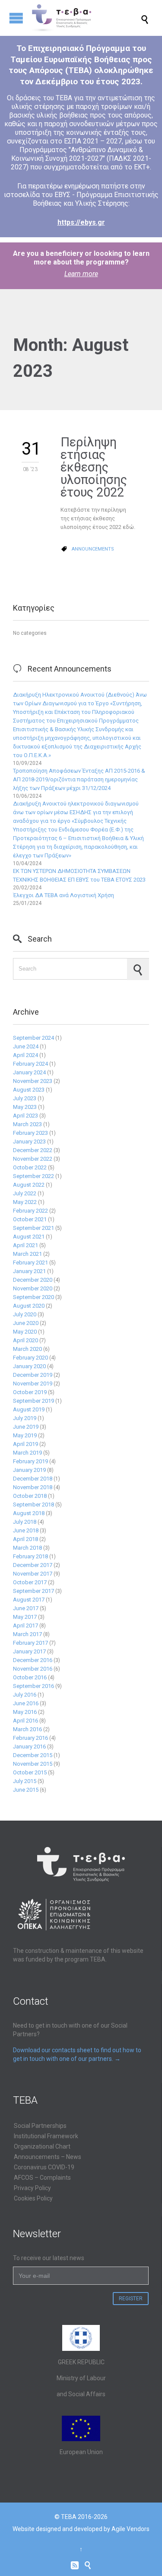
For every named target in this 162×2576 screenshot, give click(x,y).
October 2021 (30, 1219)
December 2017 (33, 1565)
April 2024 (25, 1055)
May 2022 (25, 1202)
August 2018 (29, 1513)
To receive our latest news (49, 2258)
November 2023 (33, 1081)
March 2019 (27, 1453)
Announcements (93, 549)
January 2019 (29, 1470)
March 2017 (27, 1634)
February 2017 (30, 1643)
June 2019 (26, 1427)
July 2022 (25, 1193)
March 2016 (27, 1729)
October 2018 (30, 1496)
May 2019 (25, 1435)
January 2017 (29, 1651)
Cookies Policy (33, 2198)
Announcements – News (48, 2157)
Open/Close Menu (16, 18)
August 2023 (29, 1090)
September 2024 (33, 1038)
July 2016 (25, 1695)
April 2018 (25, 1539)
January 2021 (29, 1271)
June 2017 (26, 1608)
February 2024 (30, 1064)
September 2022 (33, 1176)
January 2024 (29, 1072)
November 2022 (33, 1159)
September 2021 (33, 1228)
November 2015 (33, 1764)
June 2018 (26, 1530)
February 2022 (30, 1211)
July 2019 (25, 1418)
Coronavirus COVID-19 (44, 2167)
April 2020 (25, 1340)
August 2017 (29, 1600)
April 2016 (25, 1721)
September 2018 (33, 1505)
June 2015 (26, 1790)
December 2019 (33, 1375)
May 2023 (25, 1107)
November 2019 (33, 1384)
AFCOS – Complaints (42, 2178)
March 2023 (27, 1124)
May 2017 (25, 1617)
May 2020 (25, 1332)
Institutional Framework (46, 2136)
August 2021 (29, 1237)
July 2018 (25, 1522)
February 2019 (30, 1461)
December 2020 (33, 1280)
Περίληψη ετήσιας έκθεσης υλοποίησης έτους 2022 (94, 467)
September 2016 (33, 1686)
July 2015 (25, 1781)
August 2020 (29, 1306)
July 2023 (25, 1098)
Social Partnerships (40, 2126)
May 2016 (25, 1712)
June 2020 (26, 1323)
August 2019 (29, 1409)
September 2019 (33, 1401)
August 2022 (29, 1185)
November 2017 (33, 1574)
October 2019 (30, 1392)
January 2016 (29, 1747)
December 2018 (33, 1479)
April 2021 (25, 1245)
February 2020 (30, 1358)
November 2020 (33, 1288)
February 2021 (30, 1263)
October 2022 (30, 1167)
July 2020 (25, 1314)
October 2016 (30, 1677)
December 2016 (33, 1660)
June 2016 (26, 1703)
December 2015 (33, 1755)
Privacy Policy (32, 2188)
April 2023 (25, 1116)
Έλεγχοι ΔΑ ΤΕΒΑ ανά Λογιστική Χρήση (64, 895)
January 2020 (29, 1366)
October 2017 (30, 1582)
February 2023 (30, 1133)
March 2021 (27, 1254)
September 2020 (33, 1297)
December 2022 (33, 1150)
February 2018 (30, 1556)
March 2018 (27, 1548)
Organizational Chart (42, 2146)
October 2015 (30, 1772)
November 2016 (33, 1669)
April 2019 (25, 1444)
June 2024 (26, 1046)
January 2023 (29, 1142)
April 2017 (25, 1626)
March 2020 (27, 1349)
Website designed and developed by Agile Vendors (81, 2529)
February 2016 (30, 1738)
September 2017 (33, 1591)
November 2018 (33, 1487)
